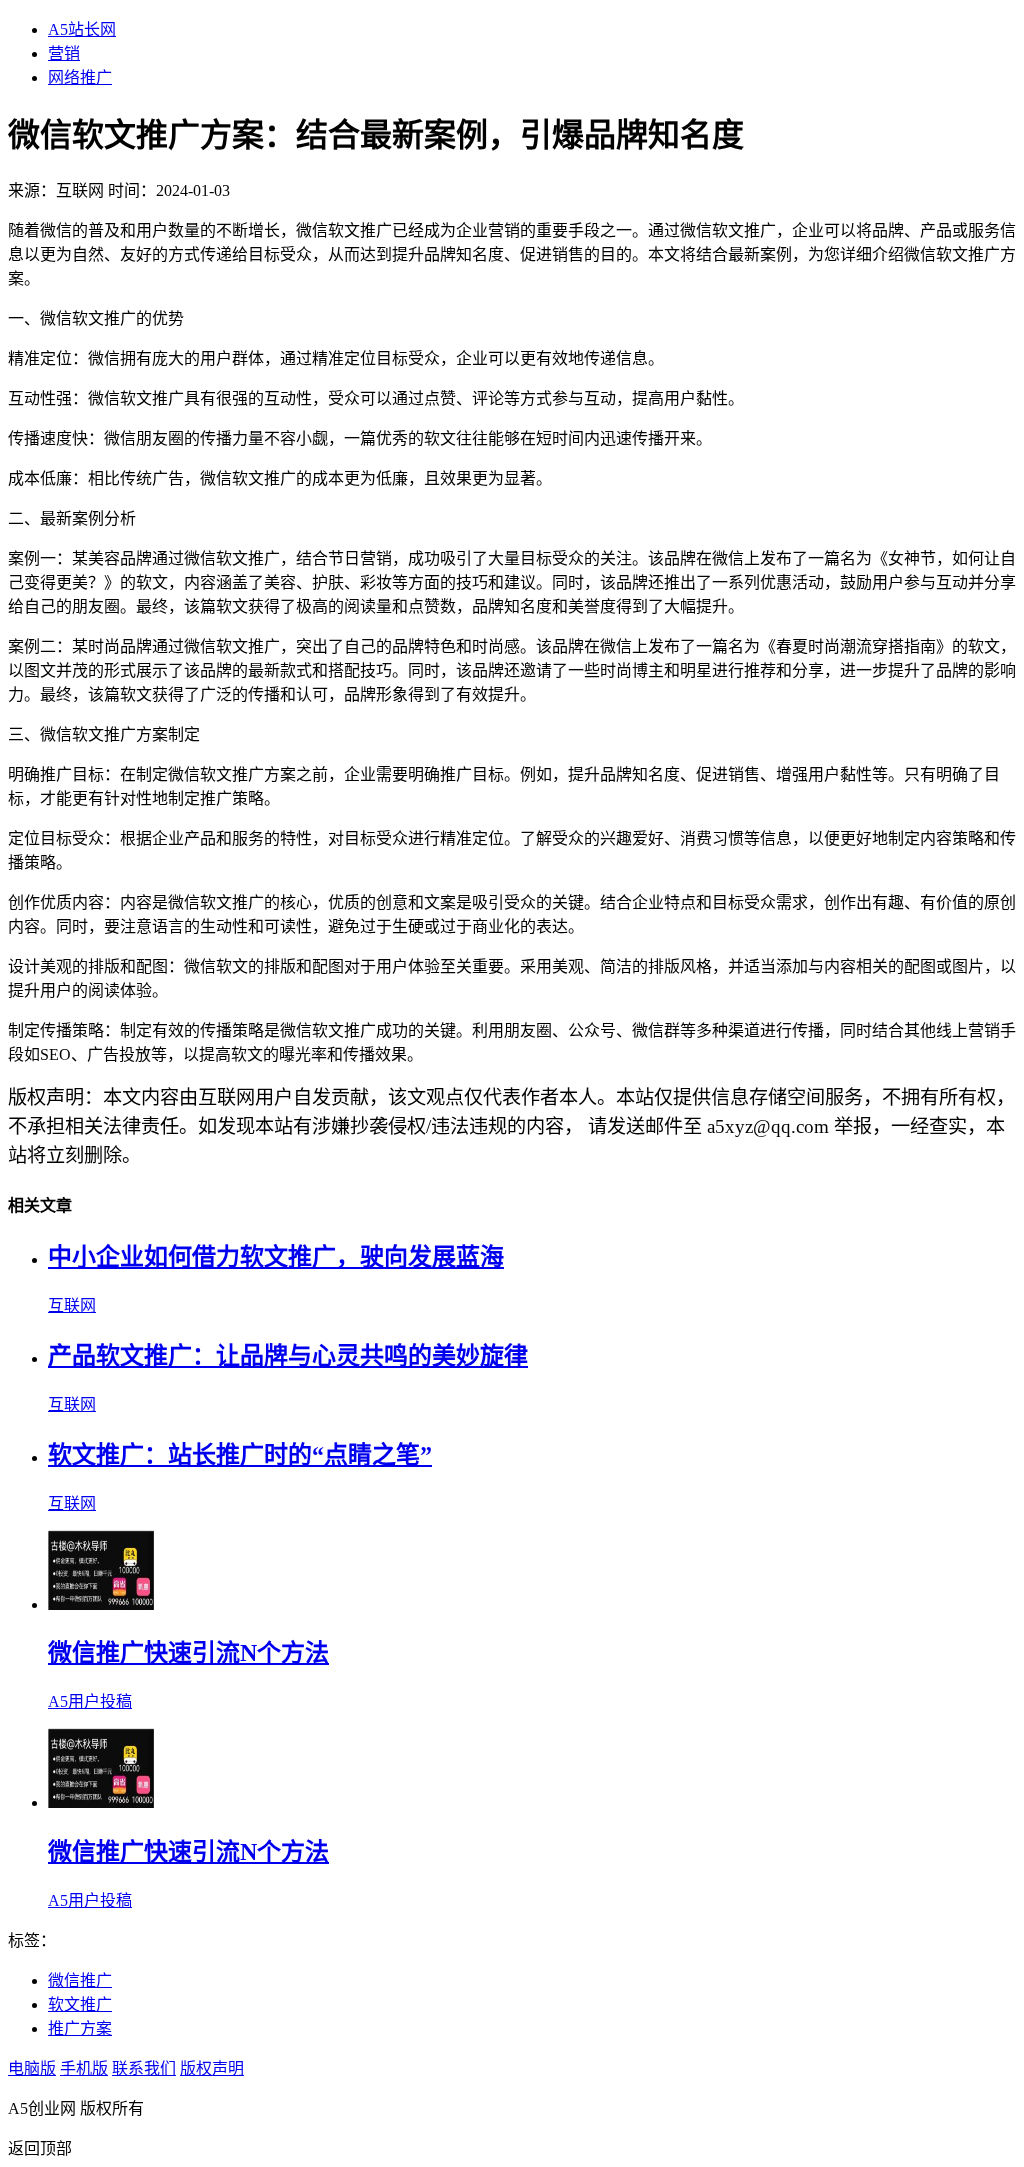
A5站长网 (82, 29)
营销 (64, 53)
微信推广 (80, 1980)
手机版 (84, 2068)
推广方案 (80, 2028)
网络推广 (80, 77)
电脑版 (32, 2068)
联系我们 (144, 2068)
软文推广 (80, 2004)
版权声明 (212, 2068)
